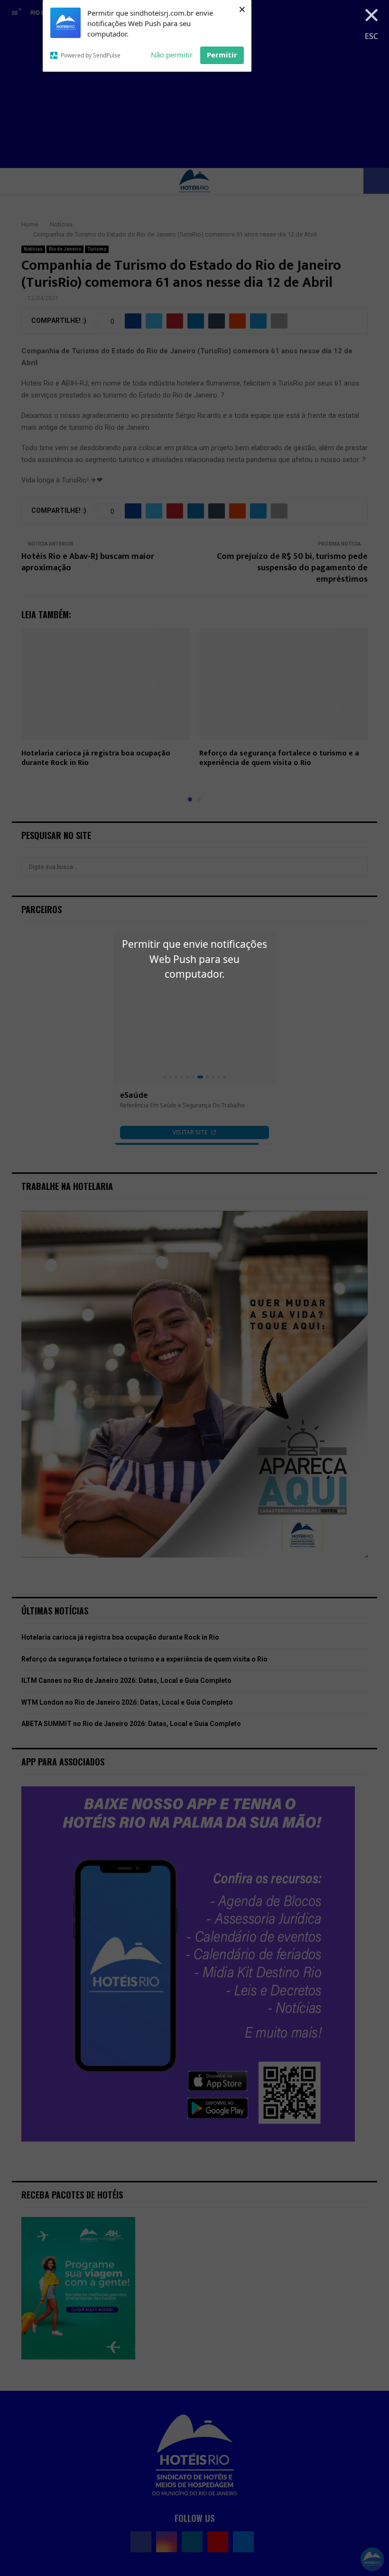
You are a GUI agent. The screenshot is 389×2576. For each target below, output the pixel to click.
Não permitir (172, 55)
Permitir (222, 55)
